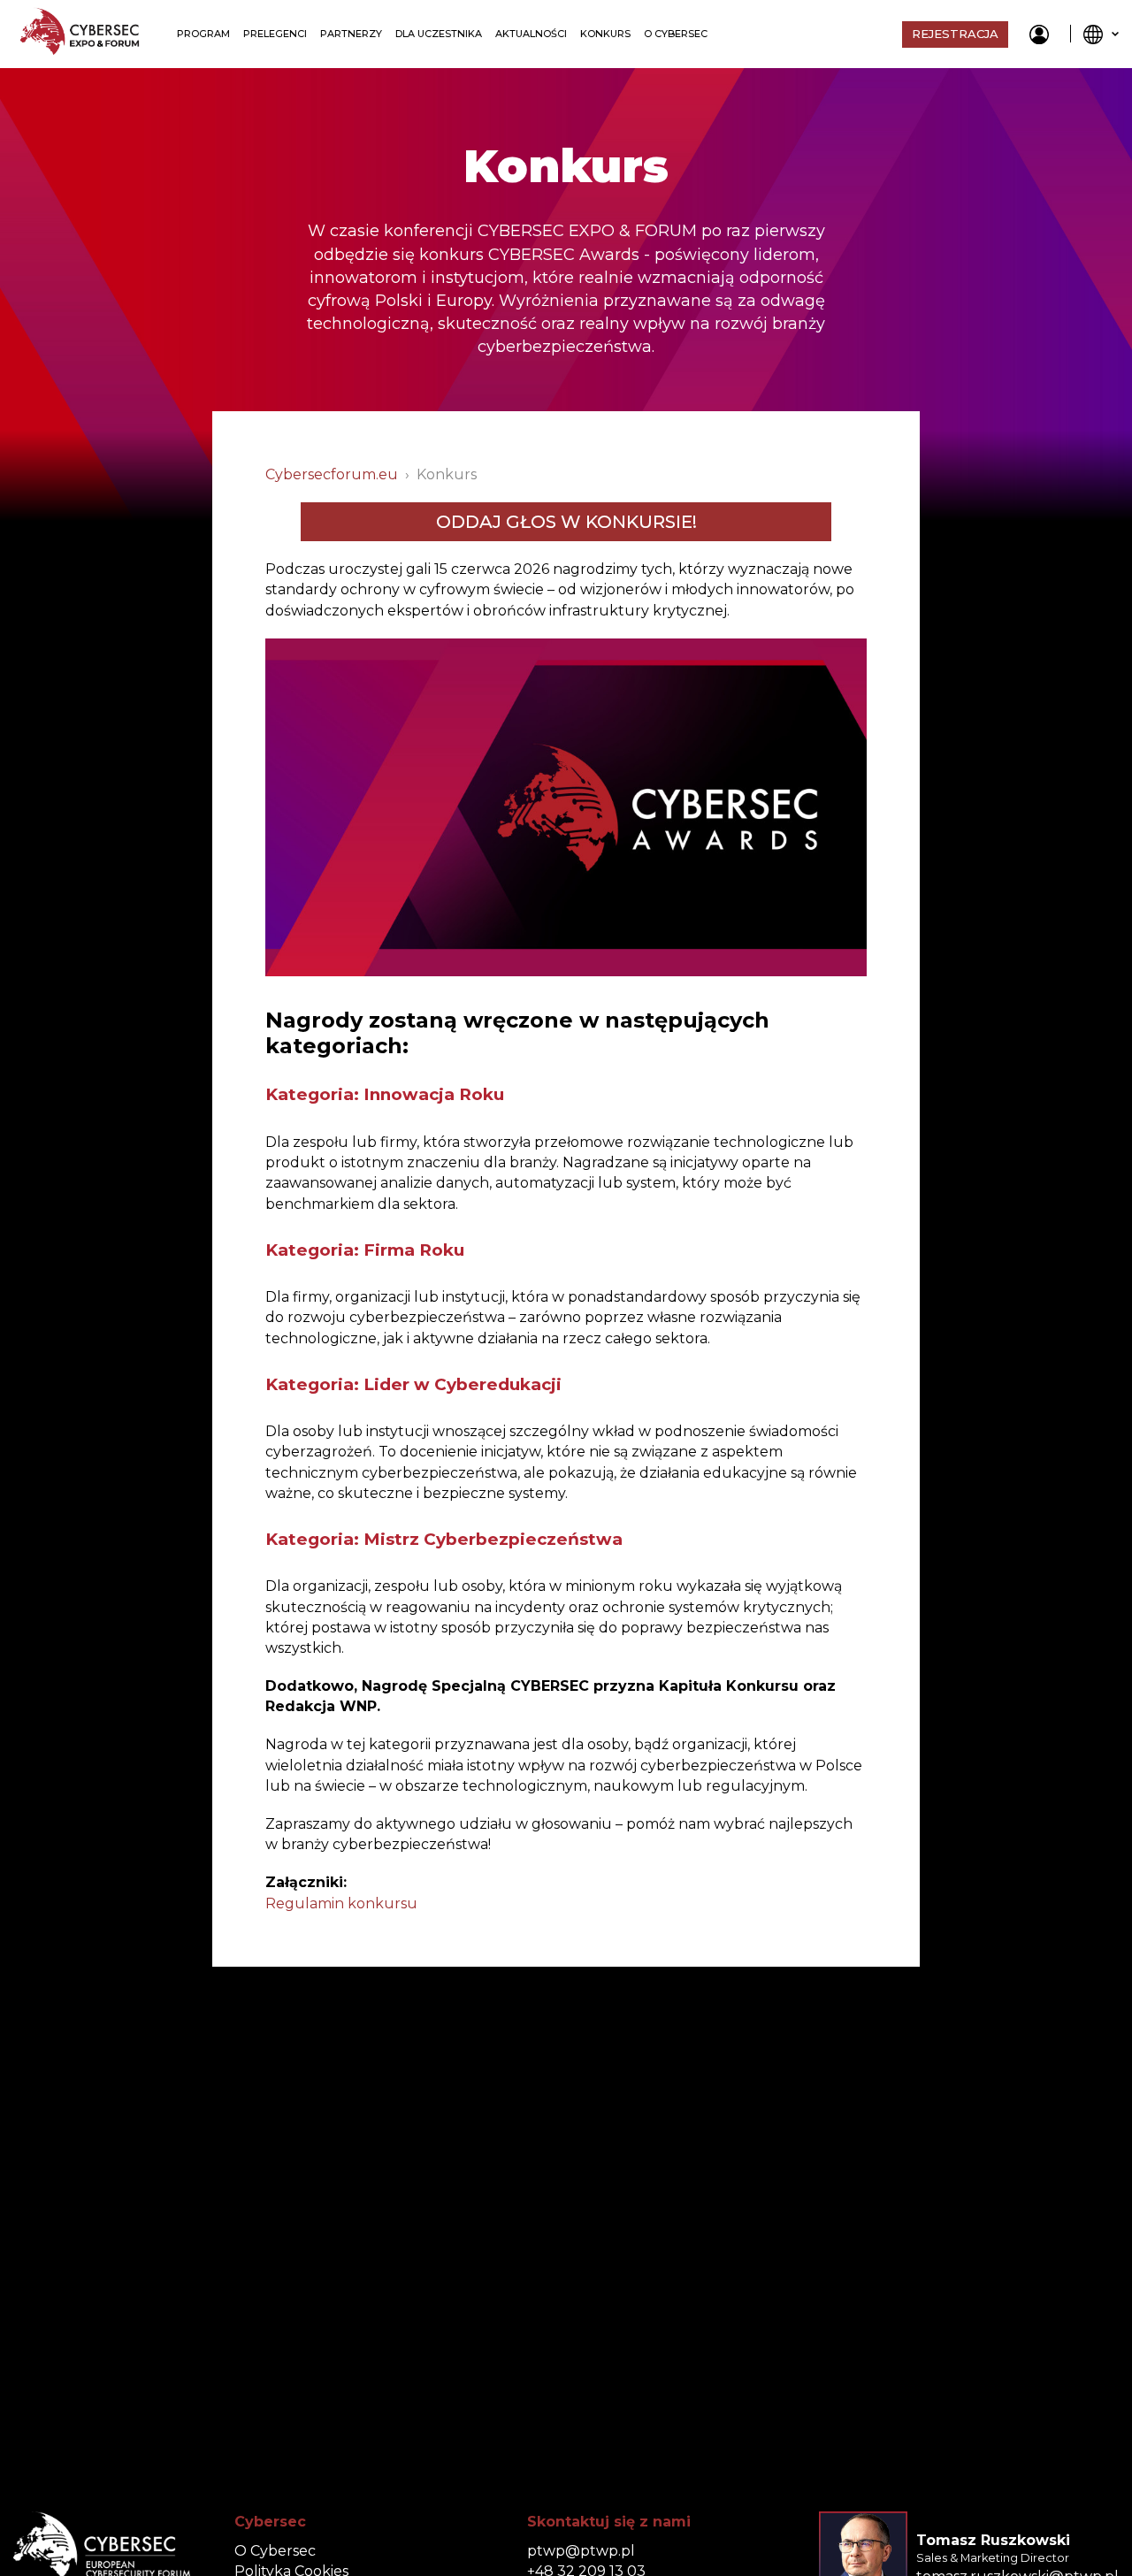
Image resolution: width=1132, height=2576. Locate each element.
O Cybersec (676, 34)
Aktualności (531, 34)
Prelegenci (275, 34)
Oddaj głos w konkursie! (566, 522)
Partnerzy (351, 34)
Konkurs (605, 34)
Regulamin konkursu (341, 1903)
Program (203, 34)
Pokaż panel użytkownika (1039, 34)
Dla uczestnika (439, 34)
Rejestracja (955, 34)
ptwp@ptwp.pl (581, 2551)
